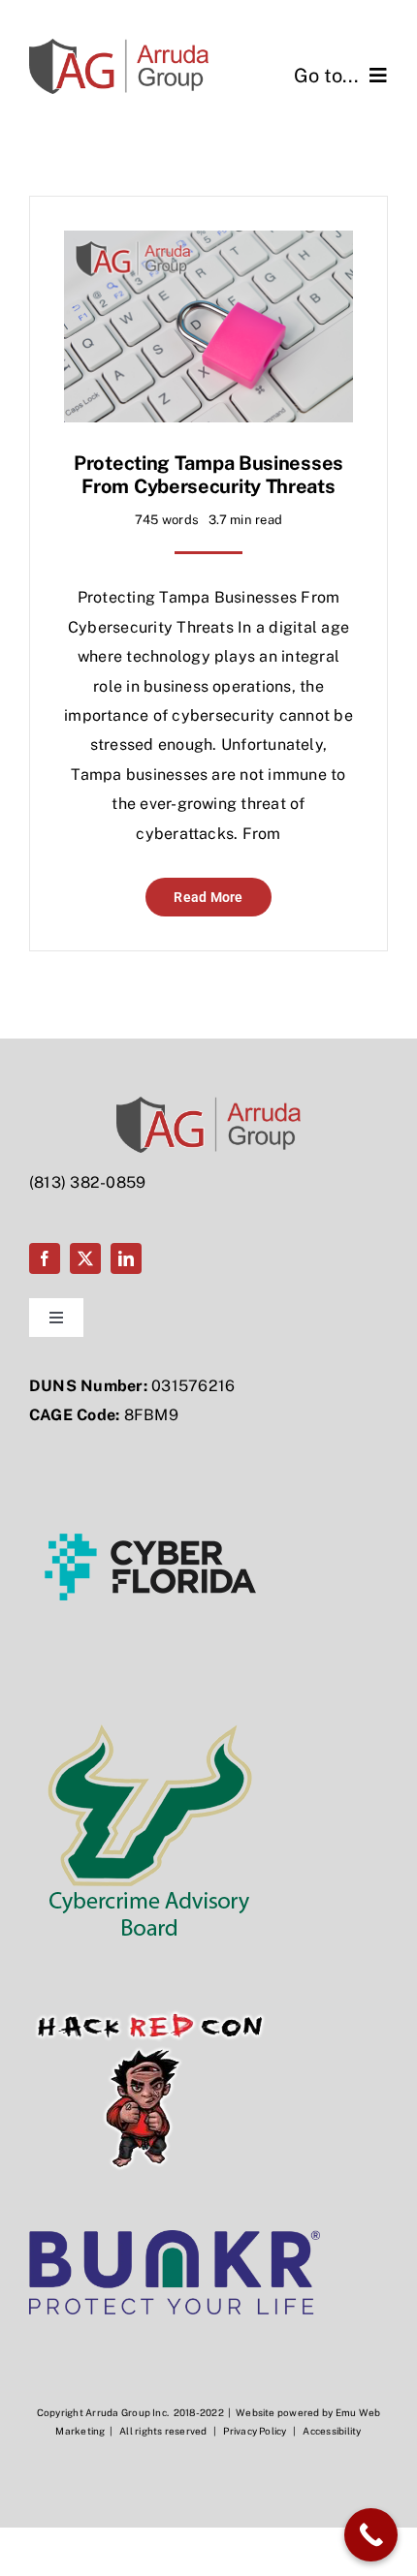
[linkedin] (126, 1258)
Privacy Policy (254, 2431)
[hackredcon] (150, 1976)
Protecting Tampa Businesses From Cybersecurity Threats (208, 475)
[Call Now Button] (371, 2535)
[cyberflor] (150, 1453)
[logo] (175, 2237)
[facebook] (45, 1258)
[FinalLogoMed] (119, 46)
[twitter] (85, 1258)
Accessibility (332, 2431)
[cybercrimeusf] (150, 1714)
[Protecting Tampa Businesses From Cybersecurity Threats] (208, 245)
